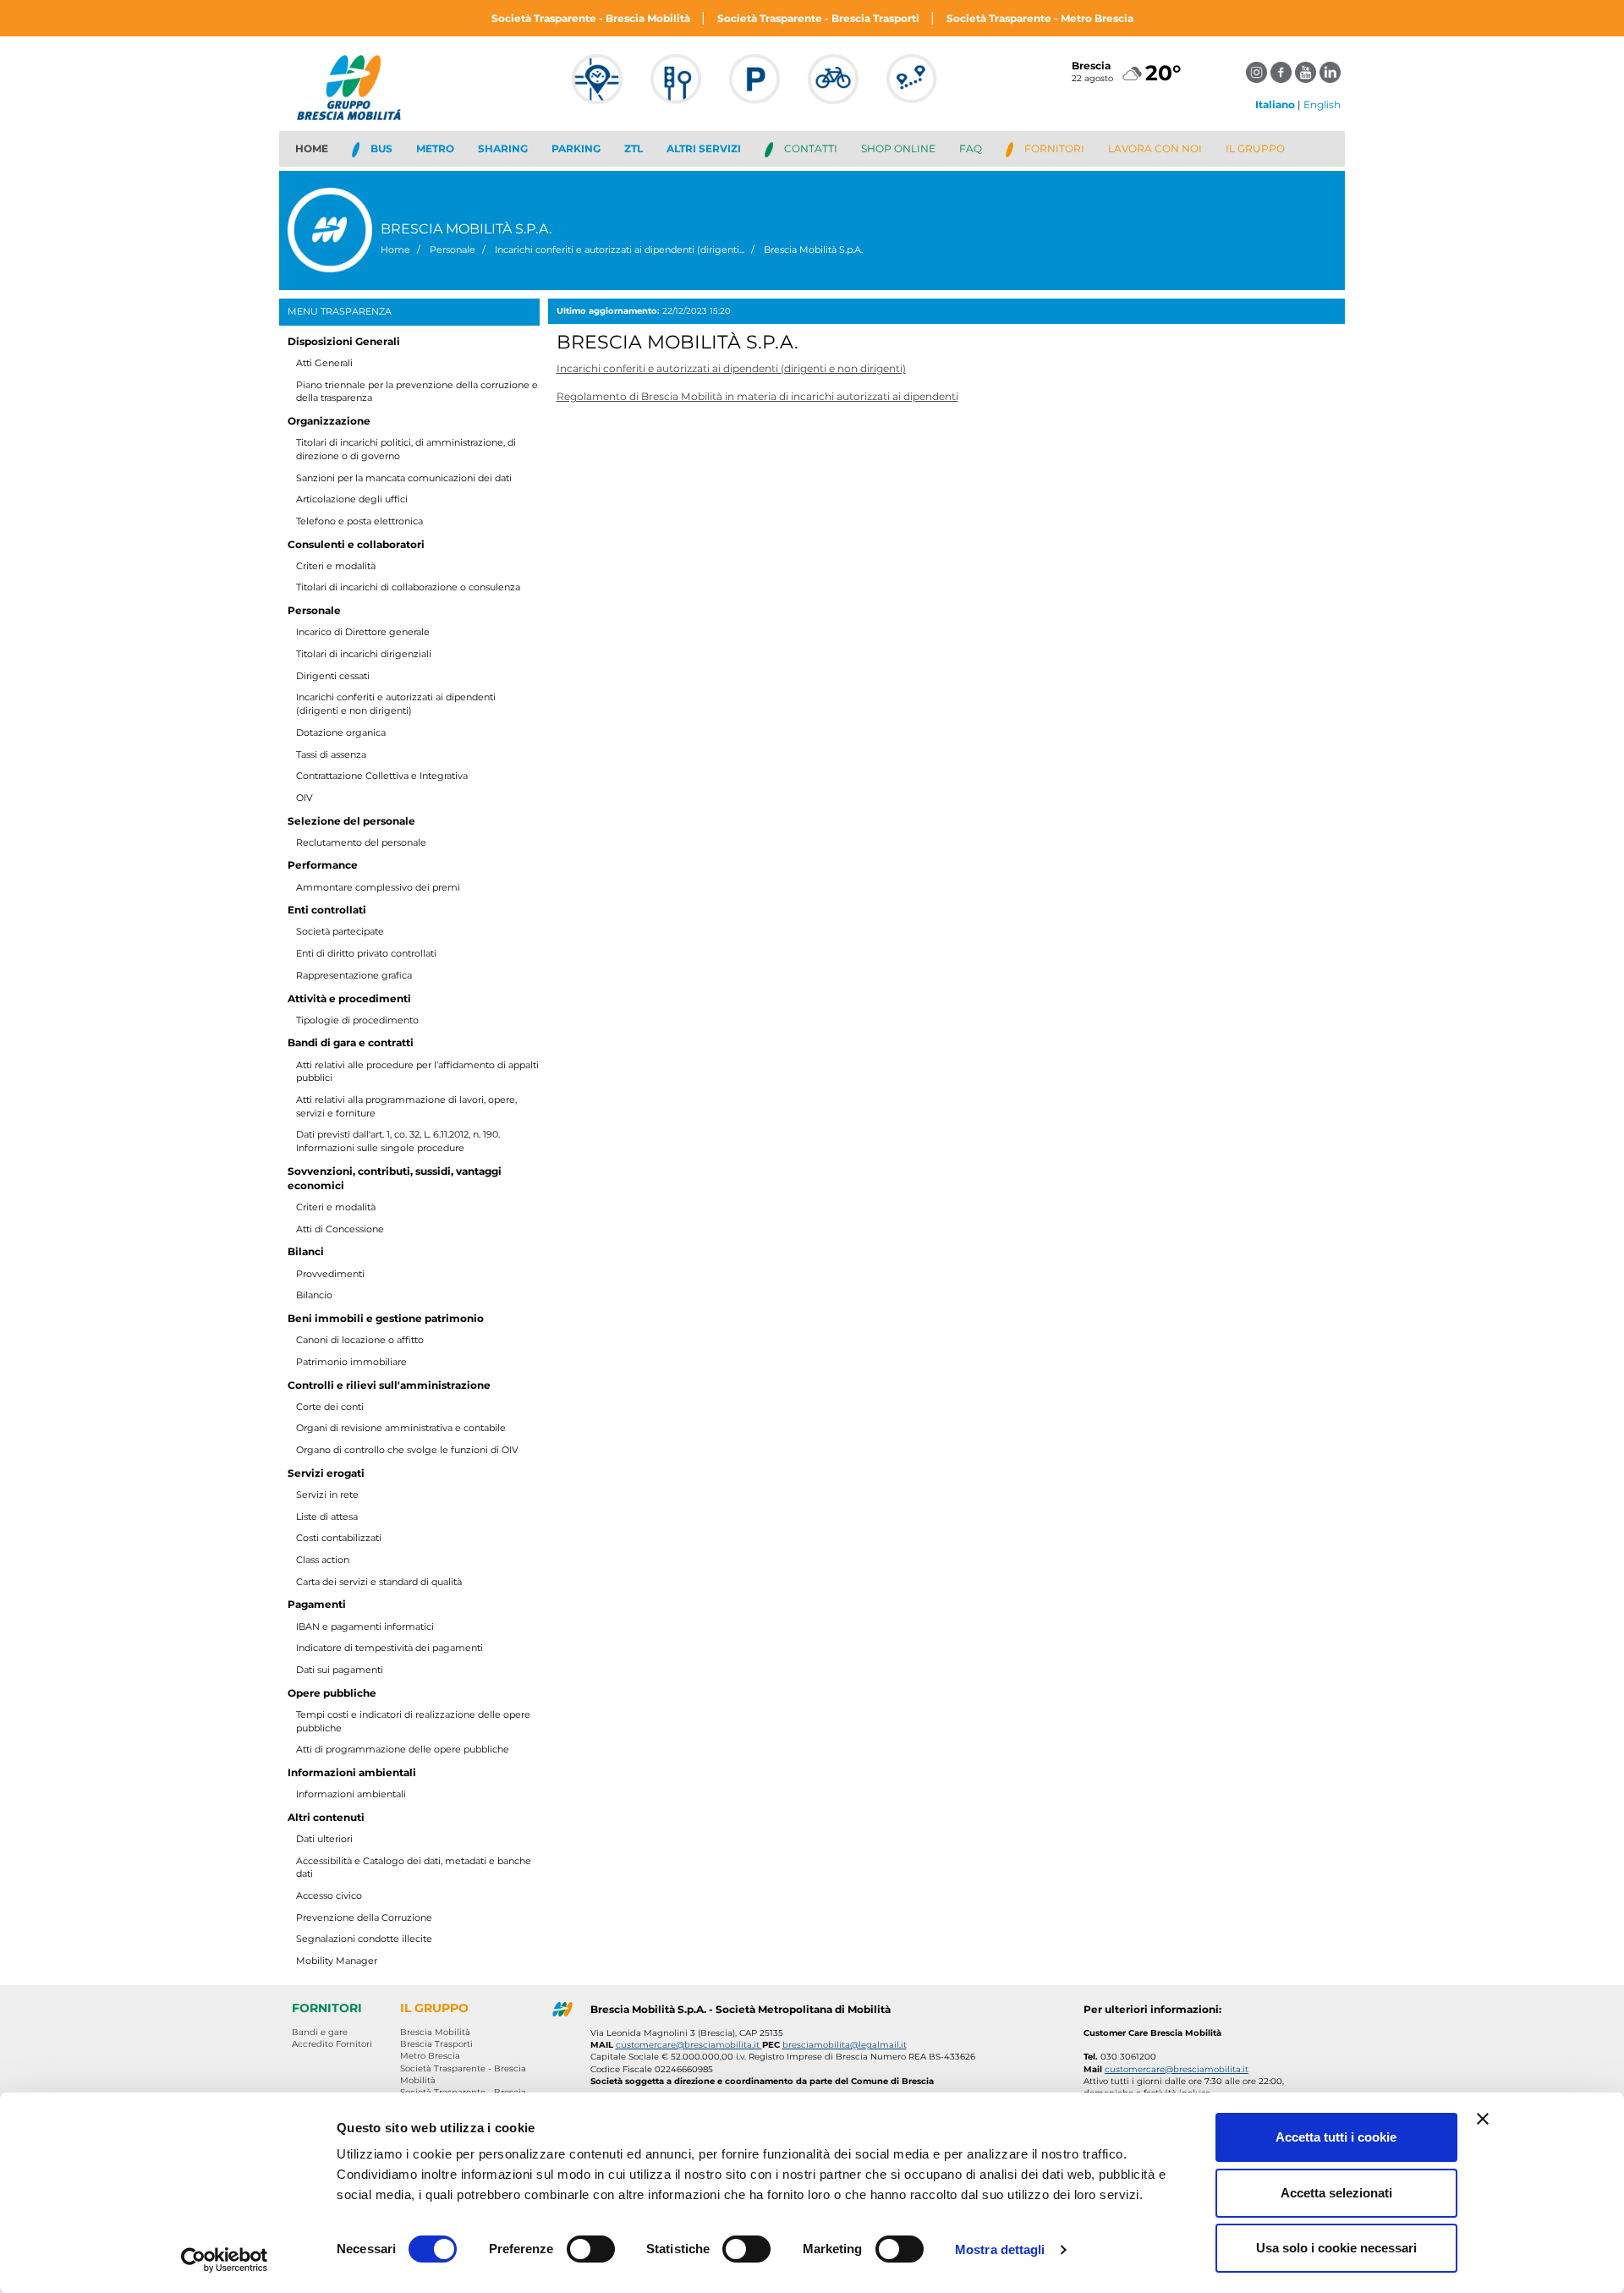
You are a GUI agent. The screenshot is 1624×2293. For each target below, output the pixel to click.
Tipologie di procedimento (357, 1020)
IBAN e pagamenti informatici (365, 1626)
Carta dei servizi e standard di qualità (379, 1582)
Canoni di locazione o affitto (360, 1340)
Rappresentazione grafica (354, 975)
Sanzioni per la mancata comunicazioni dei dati (404, 478)
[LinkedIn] (1330, 72)
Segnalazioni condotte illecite (364, 1939)
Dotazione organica (341, 732)
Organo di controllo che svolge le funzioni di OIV (407, 1450)
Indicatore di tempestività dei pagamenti (390, 1648)
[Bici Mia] (833, 87)
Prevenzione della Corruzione (364, 1917)
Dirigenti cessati (333, 676)
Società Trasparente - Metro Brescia (1040, 18)
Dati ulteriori (324, 1839)
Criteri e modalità (336, 566)
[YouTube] (1306, 72)
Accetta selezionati (1336, 2193)
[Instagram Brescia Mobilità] (1256, 72)
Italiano (1275, 104)
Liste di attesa (327, 1517)
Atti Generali (324, 363)
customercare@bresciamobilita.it (689, 2045)
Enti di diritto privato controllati (366, 953)
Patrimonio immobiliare (351, 1362)
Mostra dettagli (1000, 2249)
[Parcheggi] (754, 87)
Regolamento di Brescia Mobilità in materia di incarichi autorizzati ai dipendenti (757, 396)
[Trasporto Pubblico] (597, 87)
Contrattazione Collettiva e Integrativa (382, 776)
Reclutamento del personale (361, 842)
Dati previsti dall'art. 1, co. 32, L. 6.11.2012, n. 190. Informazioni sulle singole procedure (398, 1141)
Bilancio (314, 1295)
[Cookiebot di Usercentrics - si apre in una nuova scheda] (225, 2260)
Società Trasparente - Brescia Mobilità (592, 18)
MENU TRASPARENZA (340, 311)
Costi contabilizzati (339, 1538)
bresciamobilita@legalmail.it (845, 2045)
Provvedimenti (330, 1274)
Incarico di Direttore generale (363, 632)
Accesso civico (329, 1895)
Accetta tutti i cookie (1336, 2137)
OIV (304, 798)
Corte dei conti (330, 1407)
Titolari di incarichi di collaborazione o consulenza (408, 587)
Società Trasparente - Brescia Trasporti (820, 18)
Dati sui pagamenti (340, 1670)
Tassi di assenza (331, 754)
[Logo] (351, 88)
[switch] (591, 2249)
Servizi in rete (327, 1495)
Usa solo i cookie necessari (1336, 2248)
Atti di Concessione (340, 1229)
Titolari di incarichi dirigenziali (364, 654)
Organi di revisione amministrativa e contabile (401, 1428)
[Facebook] (1281, 72)
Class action (323, 1560)
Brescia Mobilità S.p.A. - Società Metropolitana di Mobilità (741, 2009)
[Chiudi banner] (1483, 2119)
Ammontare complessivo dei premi (378, 887)
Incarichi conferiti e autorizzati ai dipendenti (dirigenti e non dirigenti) (396, 704)
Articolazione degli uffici (352, 499)
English (1322, 104)
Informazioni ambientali (351, 1794)
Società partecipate (340, 931)
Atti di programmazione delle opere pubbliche (403, 1749)
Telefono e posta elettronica (359, 521)
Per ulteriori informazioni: (1152, 2009)
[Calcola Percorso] (912, 87)
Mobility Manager (337, 1961)
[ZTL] (676, 87)
